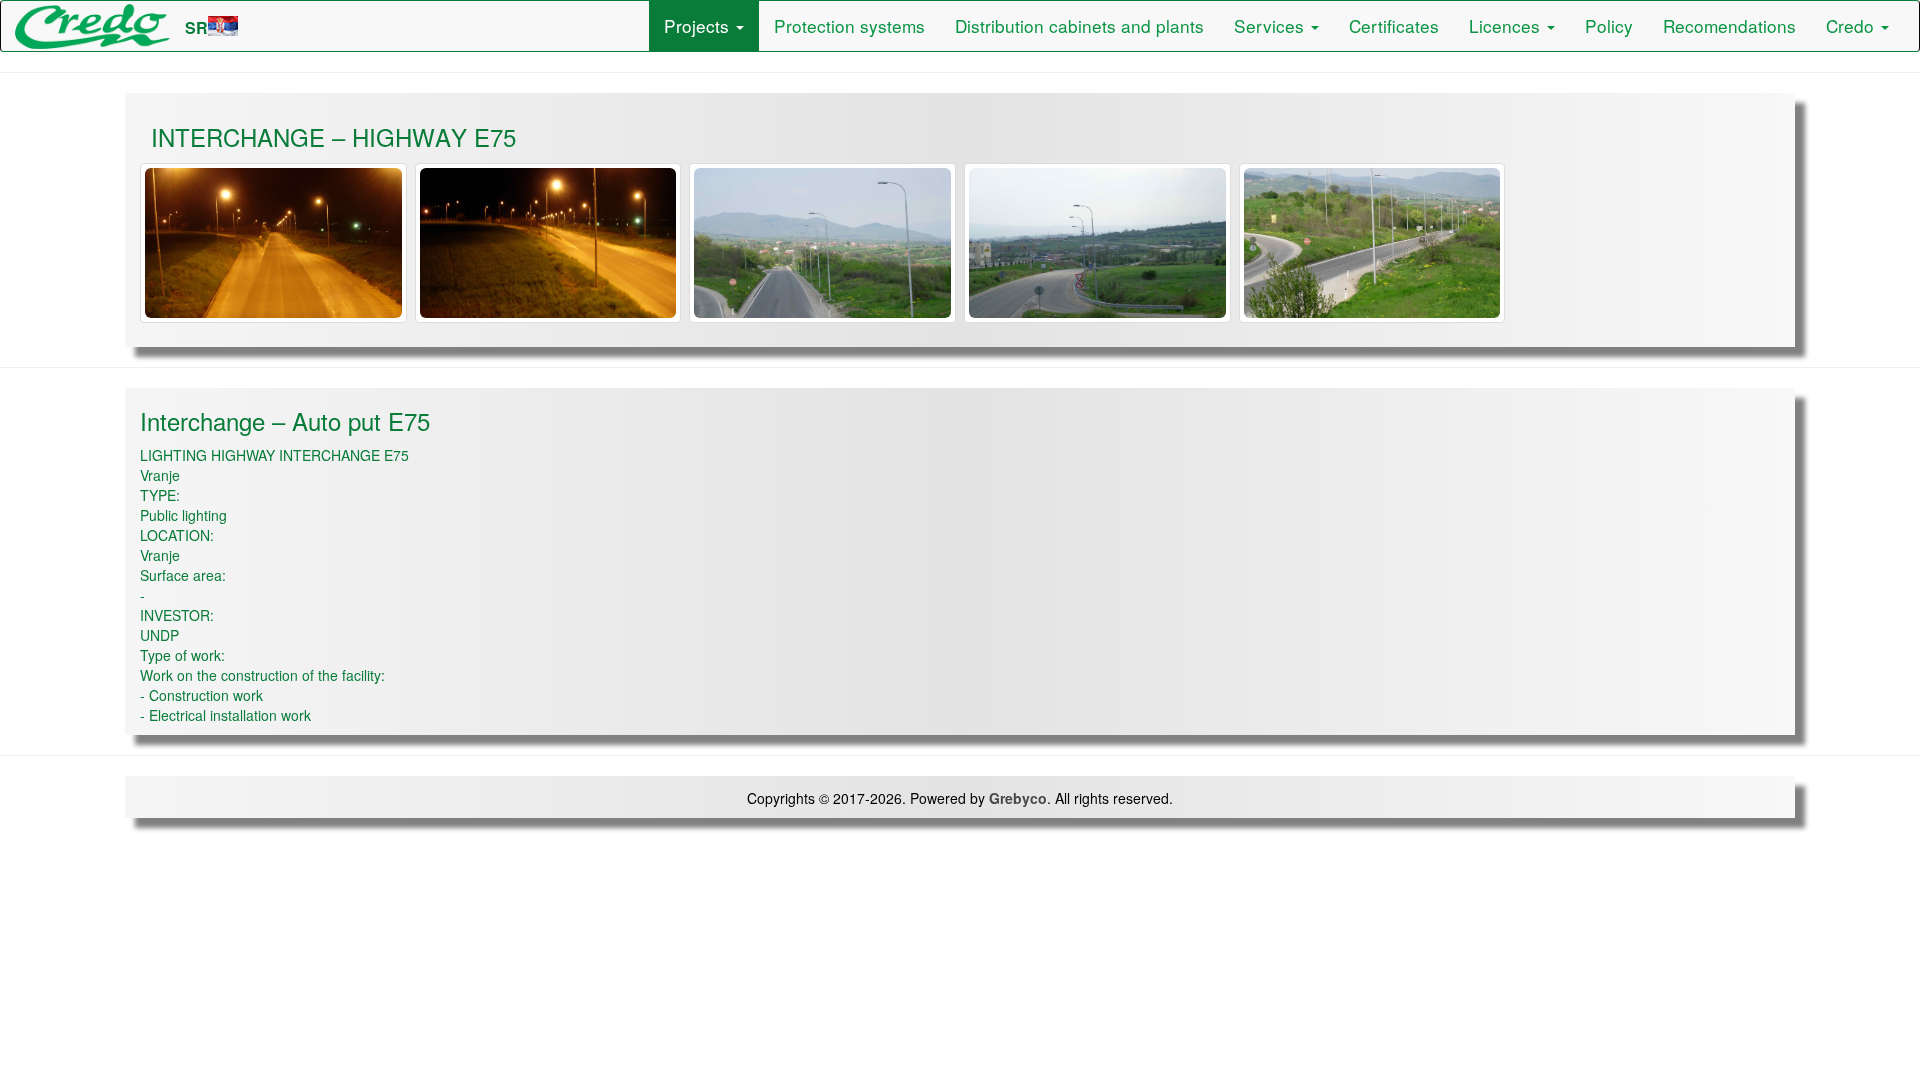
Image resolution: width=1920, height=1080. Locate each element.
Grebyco (1018, 798)
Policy (1609, 25)
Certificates (1394, 25)
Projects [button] (699, 25)
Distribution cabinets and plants (1079, 25)
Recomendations (1729, 25)
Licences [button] (1507, 25)
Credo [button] (1852, 25)
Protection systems (849, 25)
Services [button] (1271, 25)
